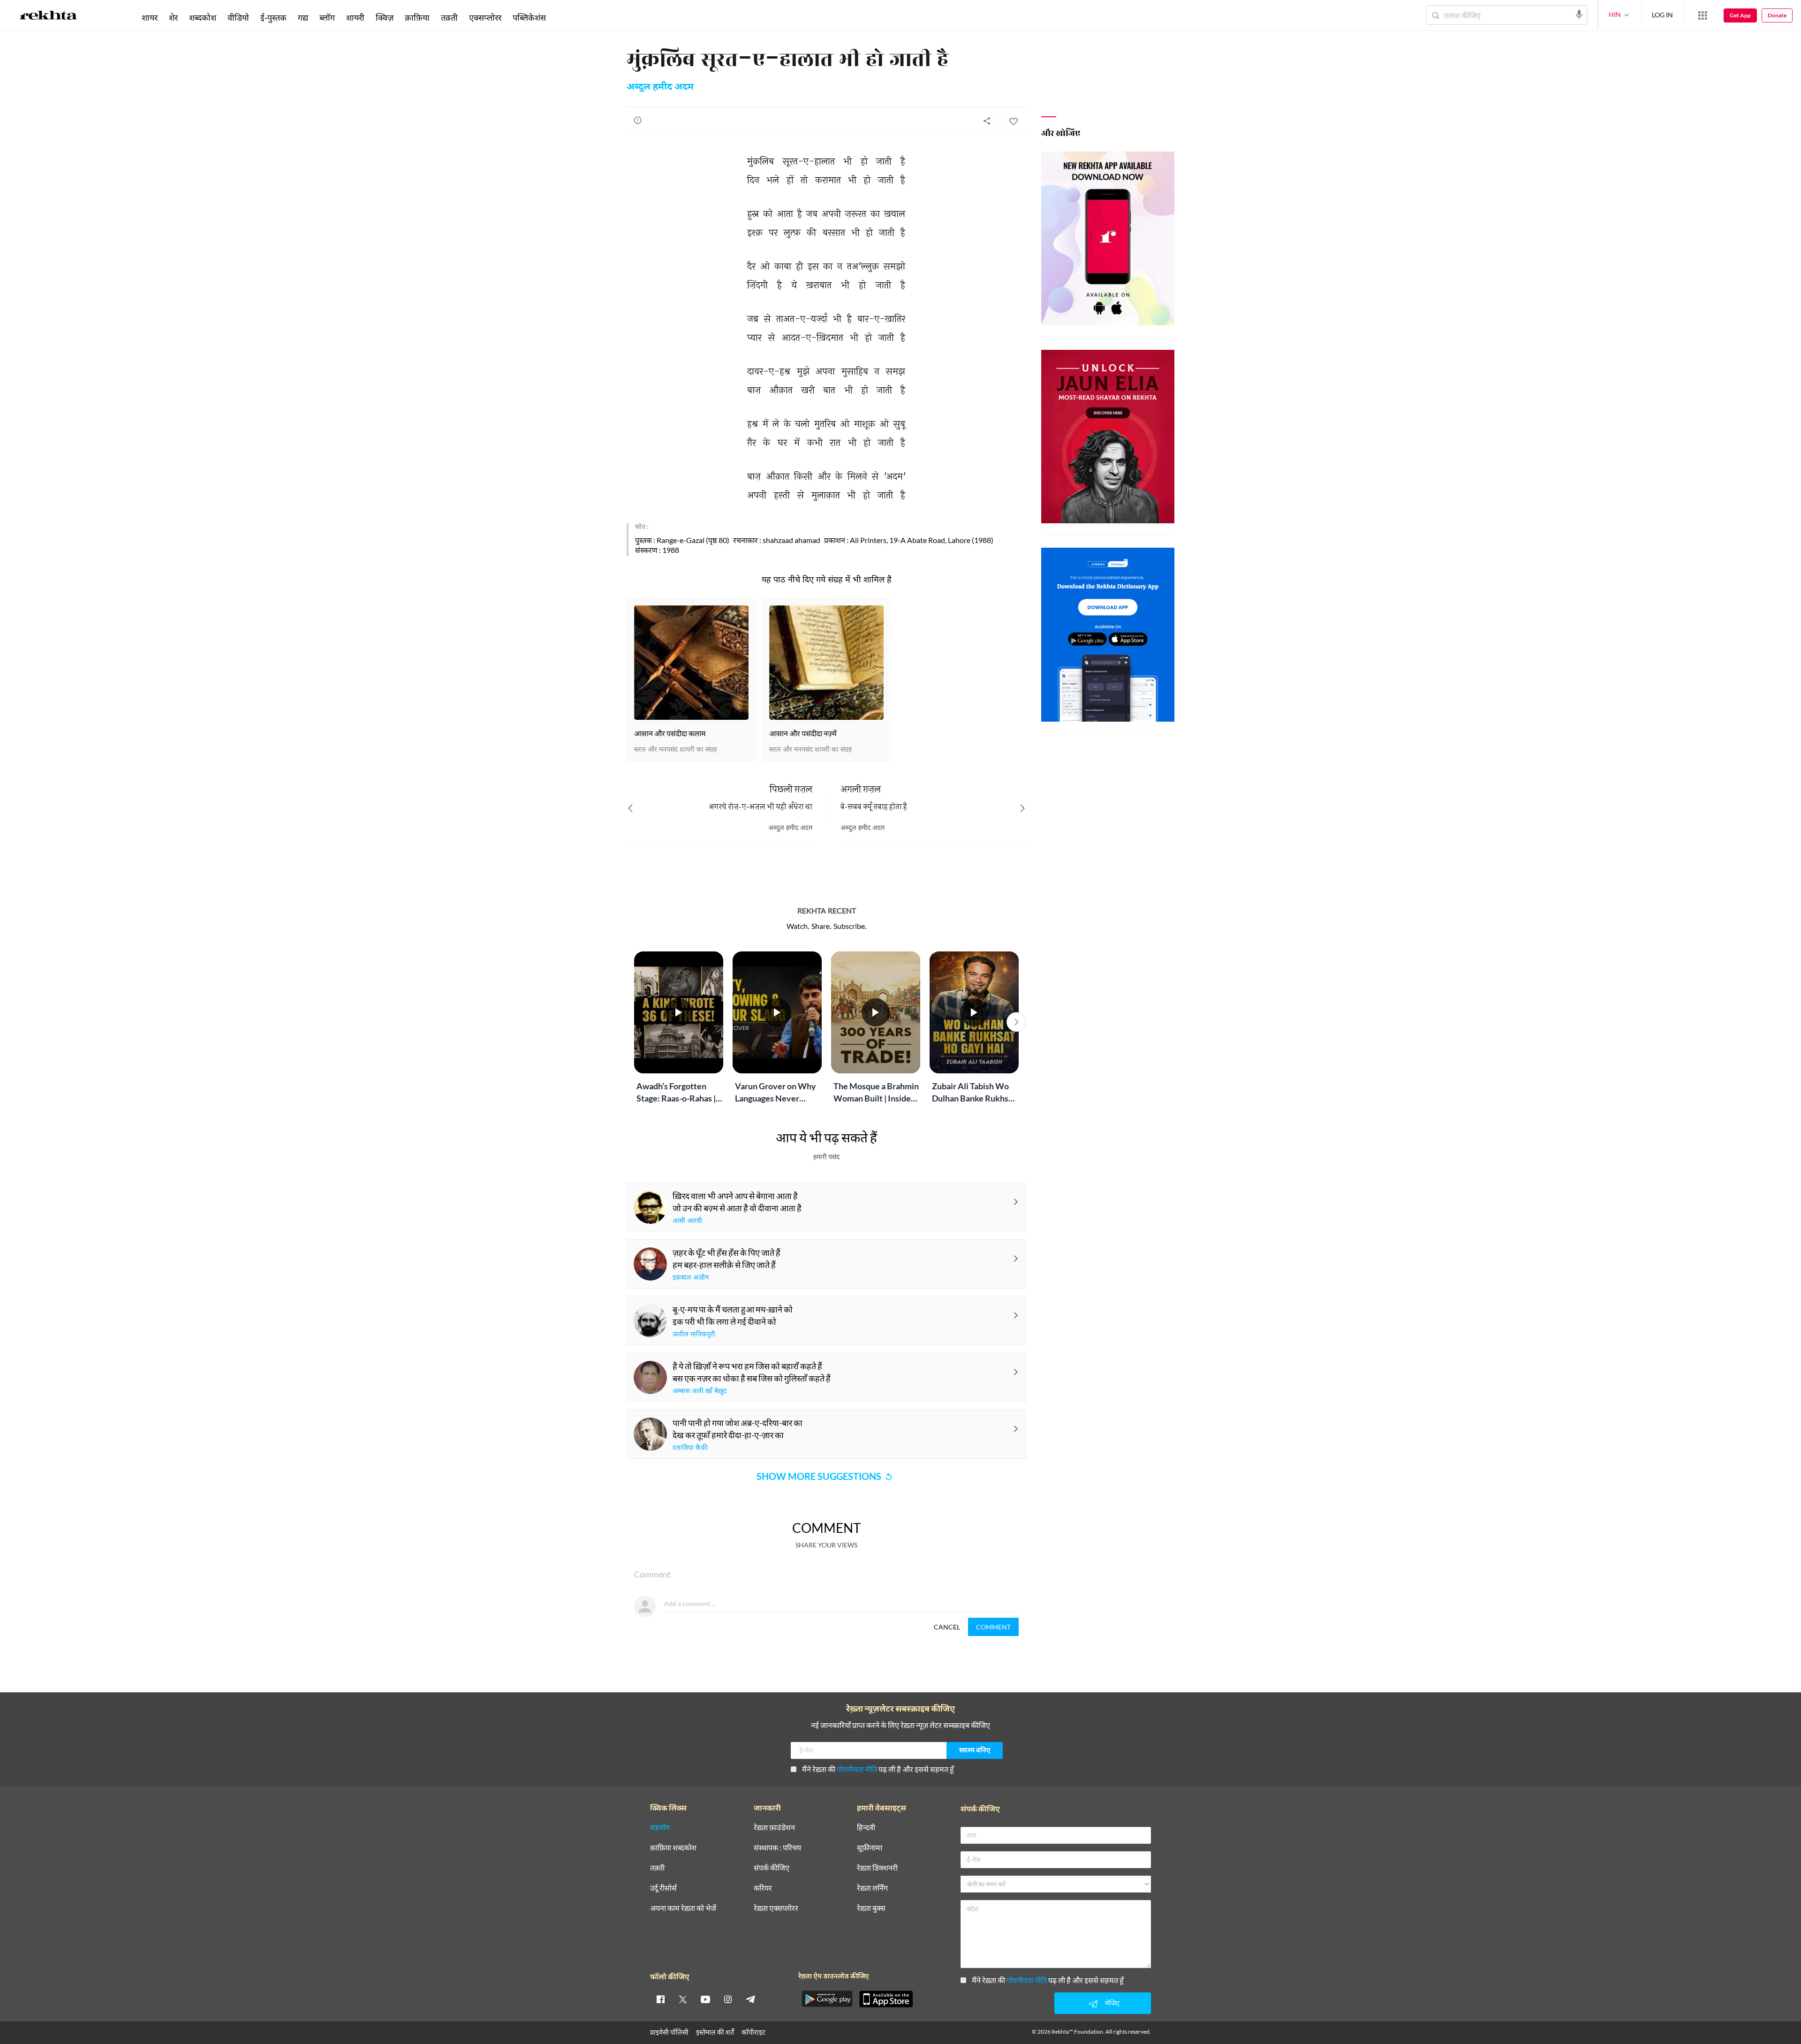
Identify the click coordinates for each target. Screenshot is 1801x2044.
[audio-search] (1579, 15)
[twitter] (683, 1999)
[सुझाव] (638, 120)
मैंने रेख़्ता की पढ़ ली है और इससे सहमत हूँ (878, 1769)
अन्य (564, 17)
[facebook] (660, 1999)
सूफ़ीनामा (870, 1848)
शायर (150, 17)
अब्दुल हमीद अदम (660, 87)
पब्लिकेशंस (529, 17)
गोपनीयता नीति (857, 1769)
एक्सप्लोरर (485, 17)
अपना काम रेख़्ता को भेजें (683, 1908)
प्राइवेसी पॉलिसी (669, 2032)
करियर (763, 1888)
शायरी (355, 17)
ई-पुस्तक (273, 17)
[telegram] (750, 1999)
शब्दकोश (203, 17)
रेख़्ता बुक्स (871, 1908)
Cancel (947, 1627)
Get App (1740, 15)
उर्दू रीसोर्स (663, 1888)
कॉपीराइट (753, 2032)
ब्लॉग (327, 17)
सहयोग (660, 1828)
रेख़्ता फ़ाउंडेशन (774, 1828)
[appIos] (886, 1999)
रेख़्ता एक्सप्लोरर (776, 1908)
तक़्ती (449, 17)
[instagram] (728, 1999)
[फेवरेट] (1013, 121)
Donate (1777, 15)
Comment (993, 1627)
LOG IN (1662, 15)
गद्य (303, 17)
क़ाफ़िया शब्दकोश (673, 1848)
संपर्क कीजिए (772, 1868)
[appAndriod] (827, 1999)
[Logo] (48, 17)
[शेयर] (987, 121)
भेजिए (1112, 2003)
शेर (173, 17)
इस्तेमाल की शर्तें (715, 2032)
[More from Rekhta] (1703, 15)
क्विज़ (385, 17)
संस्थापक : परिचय (777, 1848)
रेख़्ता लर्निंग (872, 1888)
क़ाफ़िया (417, 17)
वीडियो (238, 17)
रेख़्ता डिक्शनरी (877, 1868)
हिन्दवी (866, 1828)
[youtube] (705, 1999)
